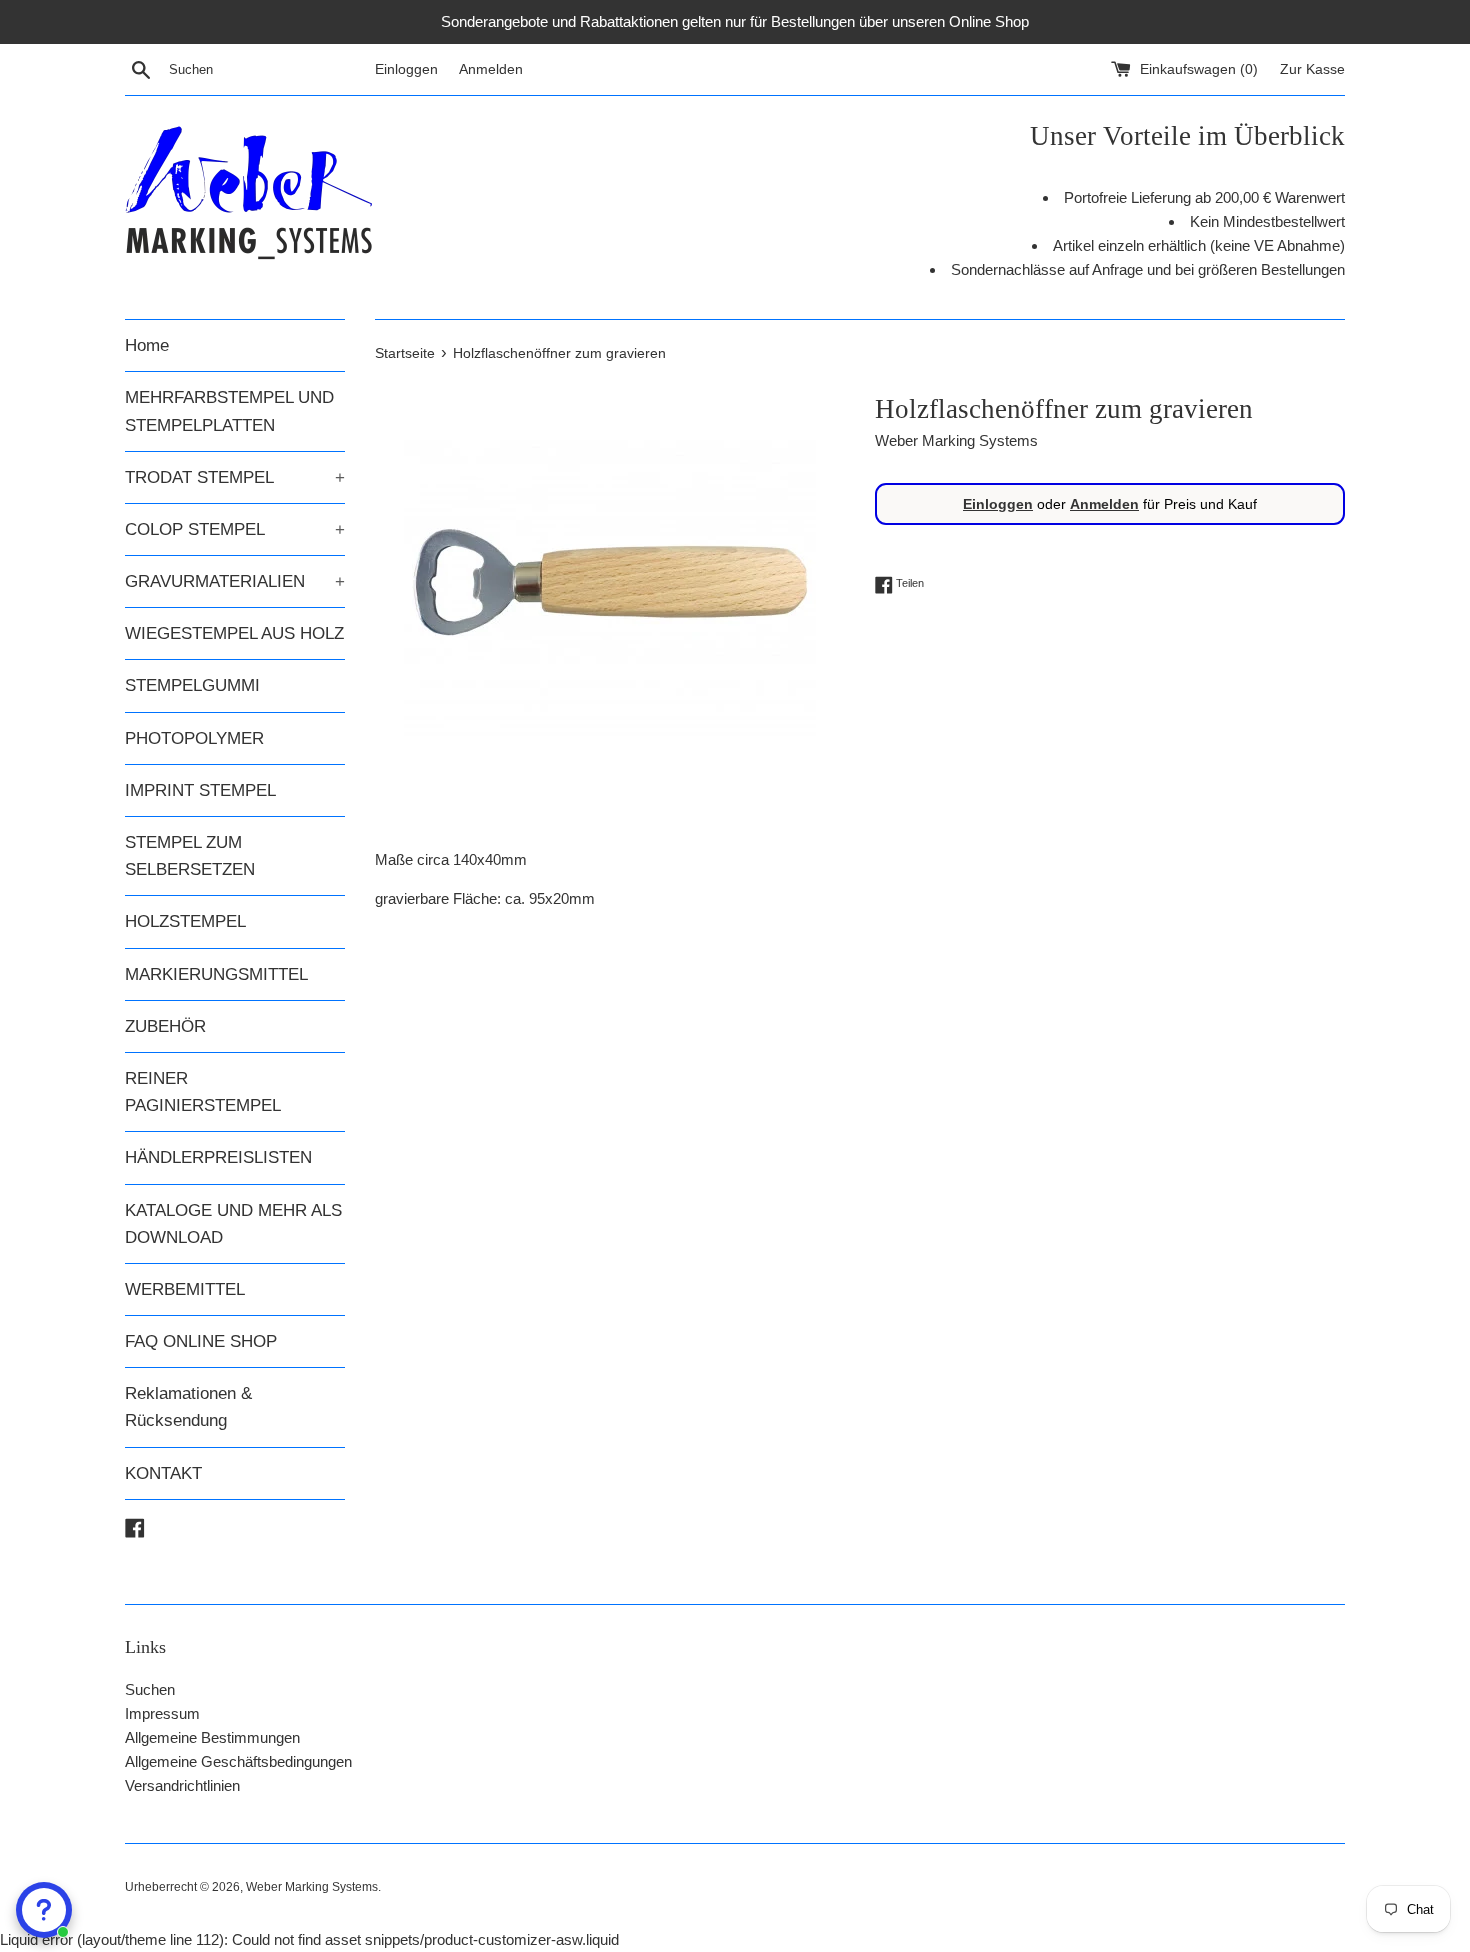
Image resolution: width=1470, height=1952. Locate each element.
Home (147, 345)
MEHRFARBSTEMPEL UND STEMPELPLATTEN (229, 411)
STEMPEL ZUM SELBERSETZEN (190, 856)
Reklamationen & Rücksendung (188, 1407)
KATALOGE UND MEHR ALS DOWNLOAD (233, 1224)
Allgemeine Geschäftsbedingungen (238, 1761)
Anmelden (491, 69)
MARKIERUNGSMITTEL (216, 974)
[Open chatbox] (44, 1910)
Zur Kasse (1312, 69)
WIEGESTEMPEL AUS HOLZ (234, 633)
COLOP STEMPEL (235, 529)
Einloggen (406, 69)
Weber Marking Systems (312, 1887)
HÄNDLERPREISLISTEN (218, 1157)
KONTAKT (163, 1473)
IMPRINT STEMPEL (200, 790)
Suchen (150, 1689)
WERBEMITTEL (185, 1289)
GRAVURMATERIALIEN (235, 581)
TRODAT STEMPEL (235, 477)
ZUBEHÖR (165, 1026)
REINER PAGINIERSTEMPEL (203, 1092)
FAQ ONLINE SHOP (201, 1341)
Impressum (162, 1713)
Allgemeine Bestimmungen (212, 1737)
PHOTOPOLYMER (194, 738)
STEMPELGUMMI (192, 685)
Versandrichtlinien (182, 1785)
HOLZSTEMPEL (185, 921)
